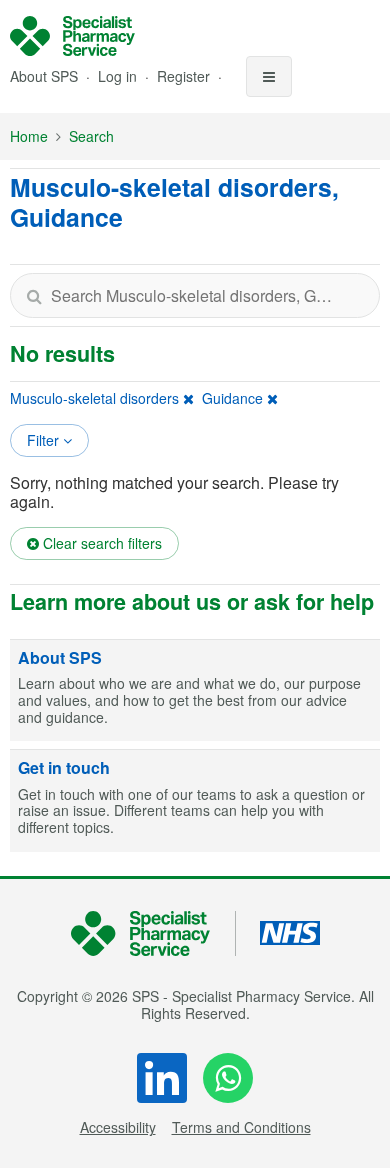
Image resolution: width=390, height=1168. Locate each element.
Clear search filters (100, 543)
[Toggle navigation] (269, 76)
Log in (119, 76)
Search (91, 136)
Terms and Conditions (241, 1127)
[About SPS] (195, 691)
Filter (45, 440)
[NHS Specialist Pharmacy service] (72, 36)
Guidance (232, 398)
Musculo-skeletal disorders (94, 398)
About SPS (44, 76)
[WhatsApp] (228, 1078)
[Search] (34, 295)
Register (185, 76)
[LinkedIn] (162, 1078)
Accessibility (118, 1127)
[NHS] (153, 933)
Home (29, 136)
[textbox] (195, 295)
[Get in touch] (195, 801)
